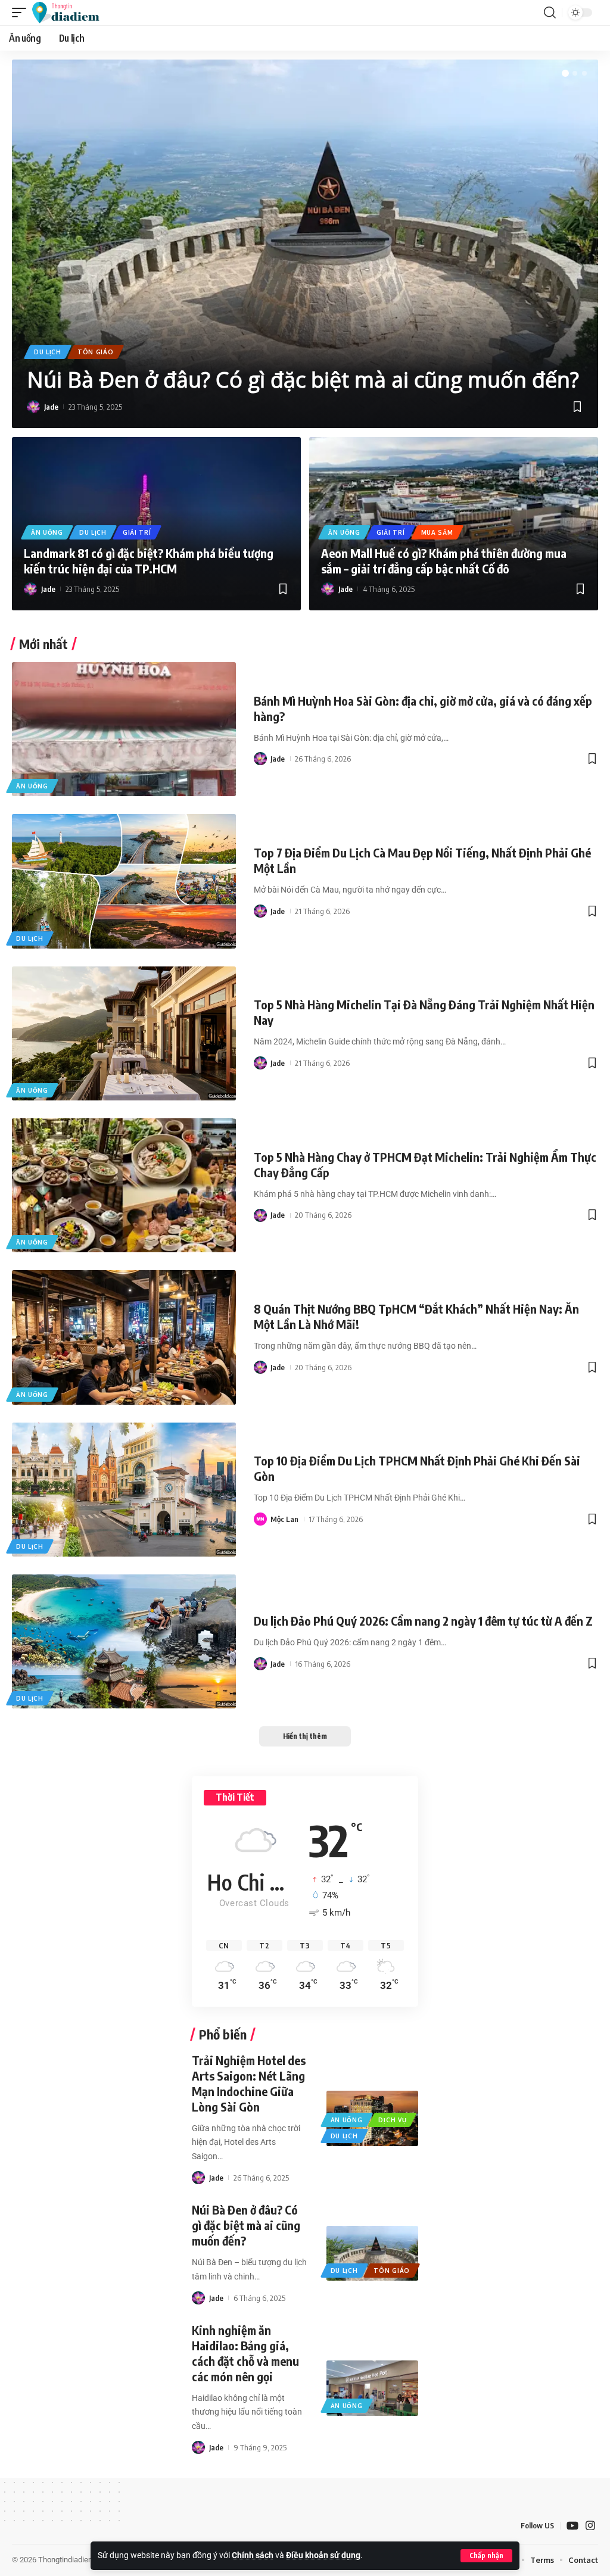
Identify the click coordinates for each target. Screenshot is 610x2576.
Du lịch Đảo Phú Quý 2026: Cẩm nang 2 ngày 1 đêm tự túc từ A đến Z (423, 1621)
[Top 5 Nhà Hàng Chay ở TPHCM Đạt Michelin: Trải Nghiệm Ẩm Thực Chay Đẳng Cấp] (124, 1185)
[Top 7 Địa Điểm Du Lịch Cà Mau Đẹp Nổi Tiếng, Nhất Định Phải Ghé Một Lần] (124, 881)
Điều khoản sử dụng (323, 2555)
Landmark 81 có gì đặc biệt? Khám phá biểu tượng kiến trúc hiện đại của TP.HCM (149, 561)
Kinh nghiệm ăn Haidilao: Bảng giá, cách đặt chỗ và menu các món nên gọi (245, 2353)
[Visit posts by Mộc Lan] (260, 1519)
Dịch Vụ (392, 2120)
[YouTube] (572, 2526)
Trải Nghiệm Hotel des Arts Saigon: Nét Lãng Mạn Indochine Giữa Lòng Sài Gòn (249, 2083)
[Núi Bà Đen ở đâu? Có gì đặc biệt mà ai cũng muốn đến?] (305, 244)
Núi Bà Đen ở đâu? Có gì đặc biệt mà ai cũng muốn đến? (303, 380)
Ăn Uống (47, 532)
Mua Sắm (437, 532)
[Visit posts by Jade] (33, 407)
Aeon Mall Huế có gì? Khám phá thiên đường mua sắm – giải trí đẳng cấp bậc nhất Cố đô (444, 561)
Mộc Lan (284, 1519)
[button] (486, 2556)
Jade (51, 407)
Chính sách (253, 2555)
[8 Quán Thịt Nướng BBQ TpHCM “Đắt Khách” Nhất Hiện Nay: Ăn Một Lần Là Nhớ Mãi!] (124, 1337)
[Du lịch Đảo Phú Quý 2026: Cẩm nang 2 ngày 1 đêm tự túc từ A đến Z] (124, 1641)
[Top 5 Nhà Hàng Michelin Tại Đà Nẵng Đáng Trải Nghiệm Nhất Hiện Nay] (124, 1033)
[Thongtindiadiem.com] (71, 13)
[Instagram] (590, 2526)
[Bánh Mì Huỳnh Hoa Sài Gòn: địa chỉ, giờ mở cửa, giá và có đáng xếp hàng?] (124, 729)
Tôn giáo (96, 352)
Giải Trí (137, 532)
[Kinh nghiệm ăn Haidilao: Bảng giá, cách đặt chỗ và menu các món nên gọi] (373, 2388)
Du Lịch (48, 352)
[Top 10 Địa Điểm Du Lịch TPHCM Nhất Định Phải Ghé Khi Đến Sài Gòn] (124, 1490)
